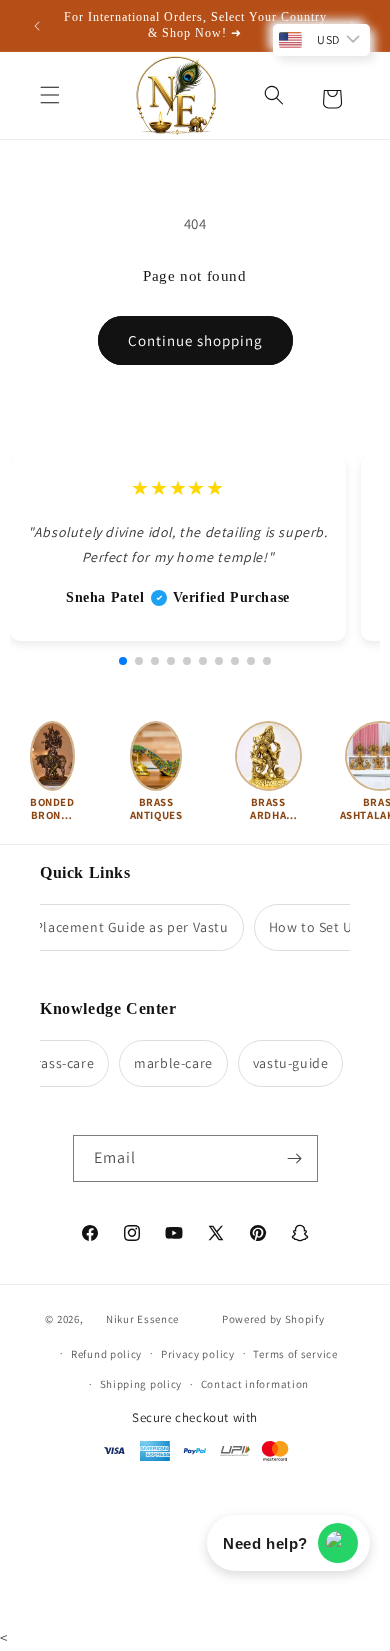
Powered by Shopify (273, 1319)
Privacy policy (198, 1354)
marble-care (168, 1063)
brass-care (55, 1063)
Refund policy (106, 1354)
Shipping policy (141, 1384)
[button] (50, 95)
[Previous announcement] (37, 26)
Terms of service (295, 1354)
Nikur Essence (142, 1319)
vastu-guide (286, 1063)
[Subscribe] (295, 1158)
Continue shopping (195, 340)
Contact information (255, 1384)
